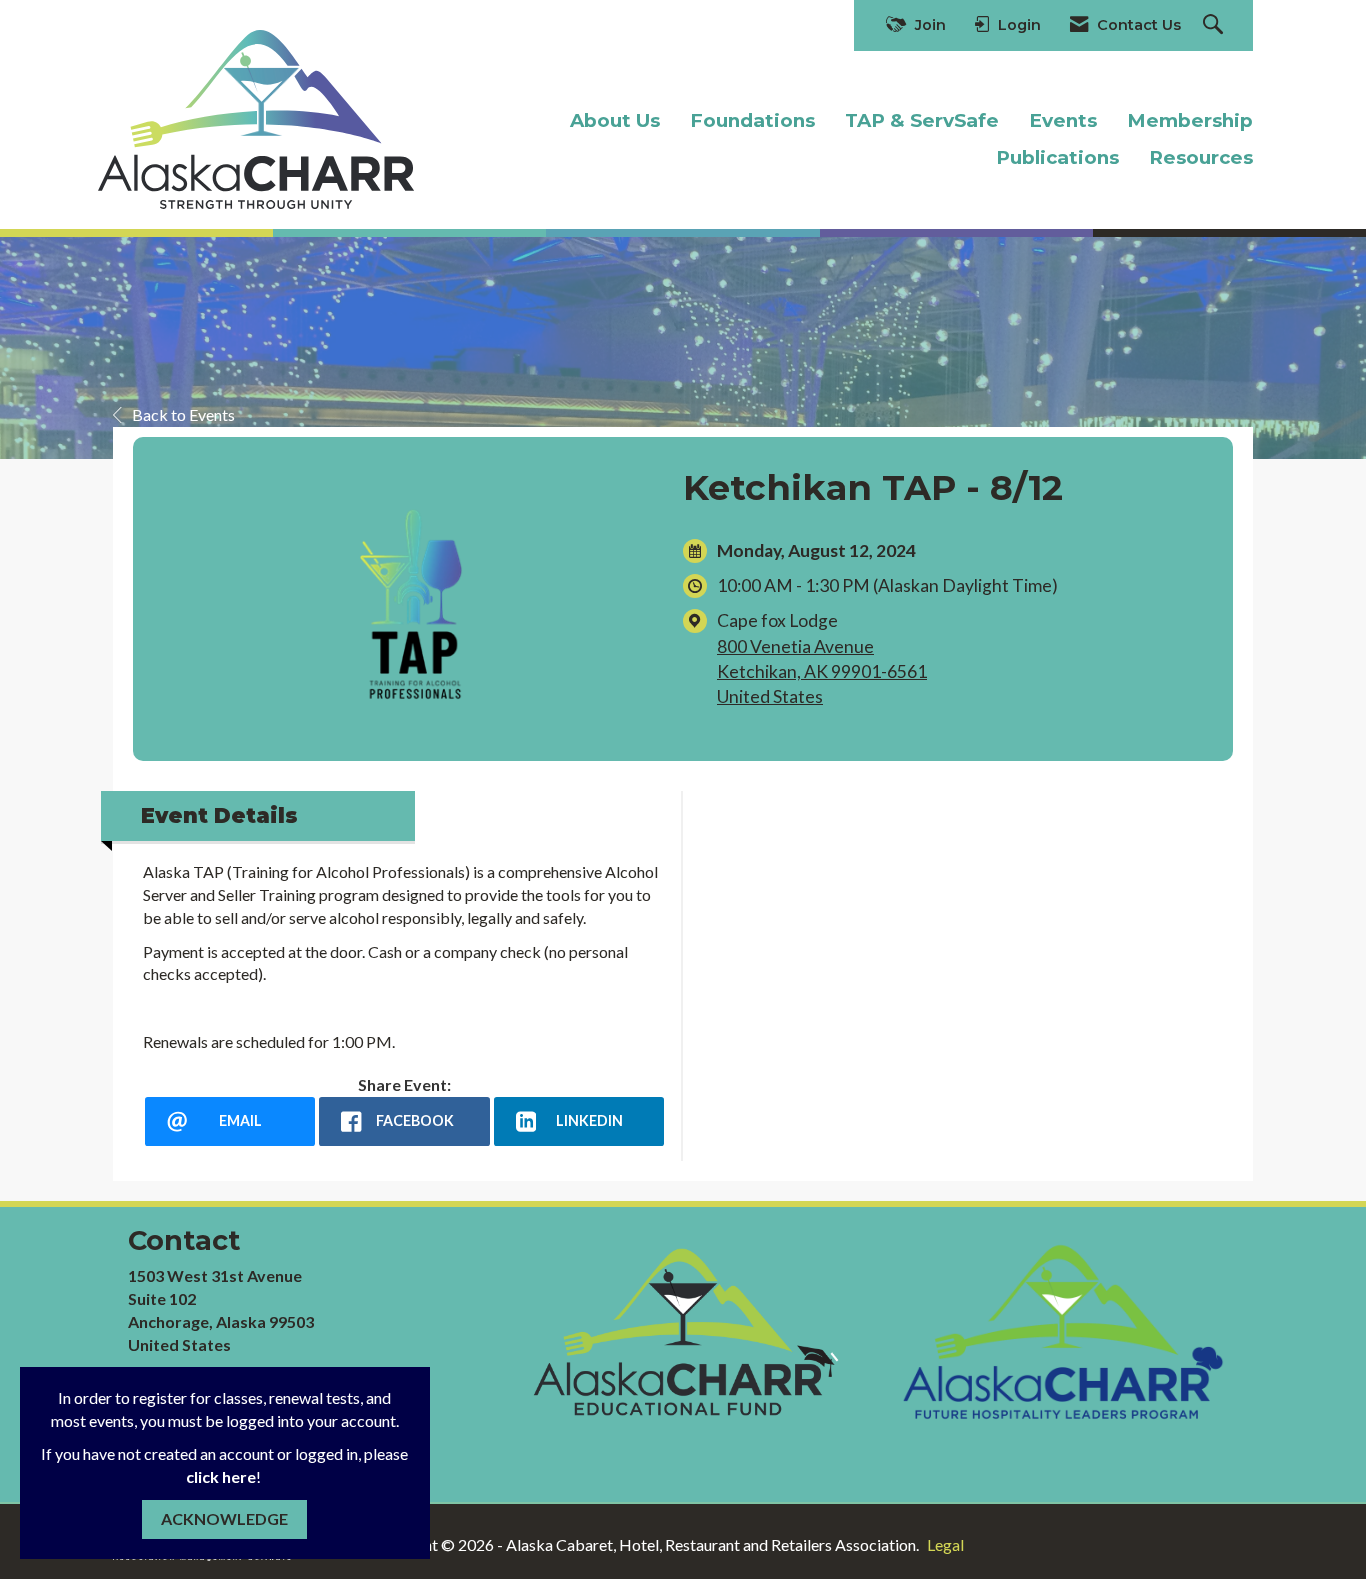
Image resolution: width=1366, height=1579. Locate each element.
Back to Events (183, 414)
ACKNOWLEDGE (224, 1518)
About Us (615, 120)
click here (221, 1476)
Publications (1057, 157)
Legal (945, 1544)
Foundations (752, 120)
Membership (1190, 120)
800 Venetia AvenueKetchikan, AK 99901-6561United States (822, 671)
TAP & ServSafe (922, 120)
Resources (1201, 157)
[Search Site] (1215, 25)
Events (1063, 120)
